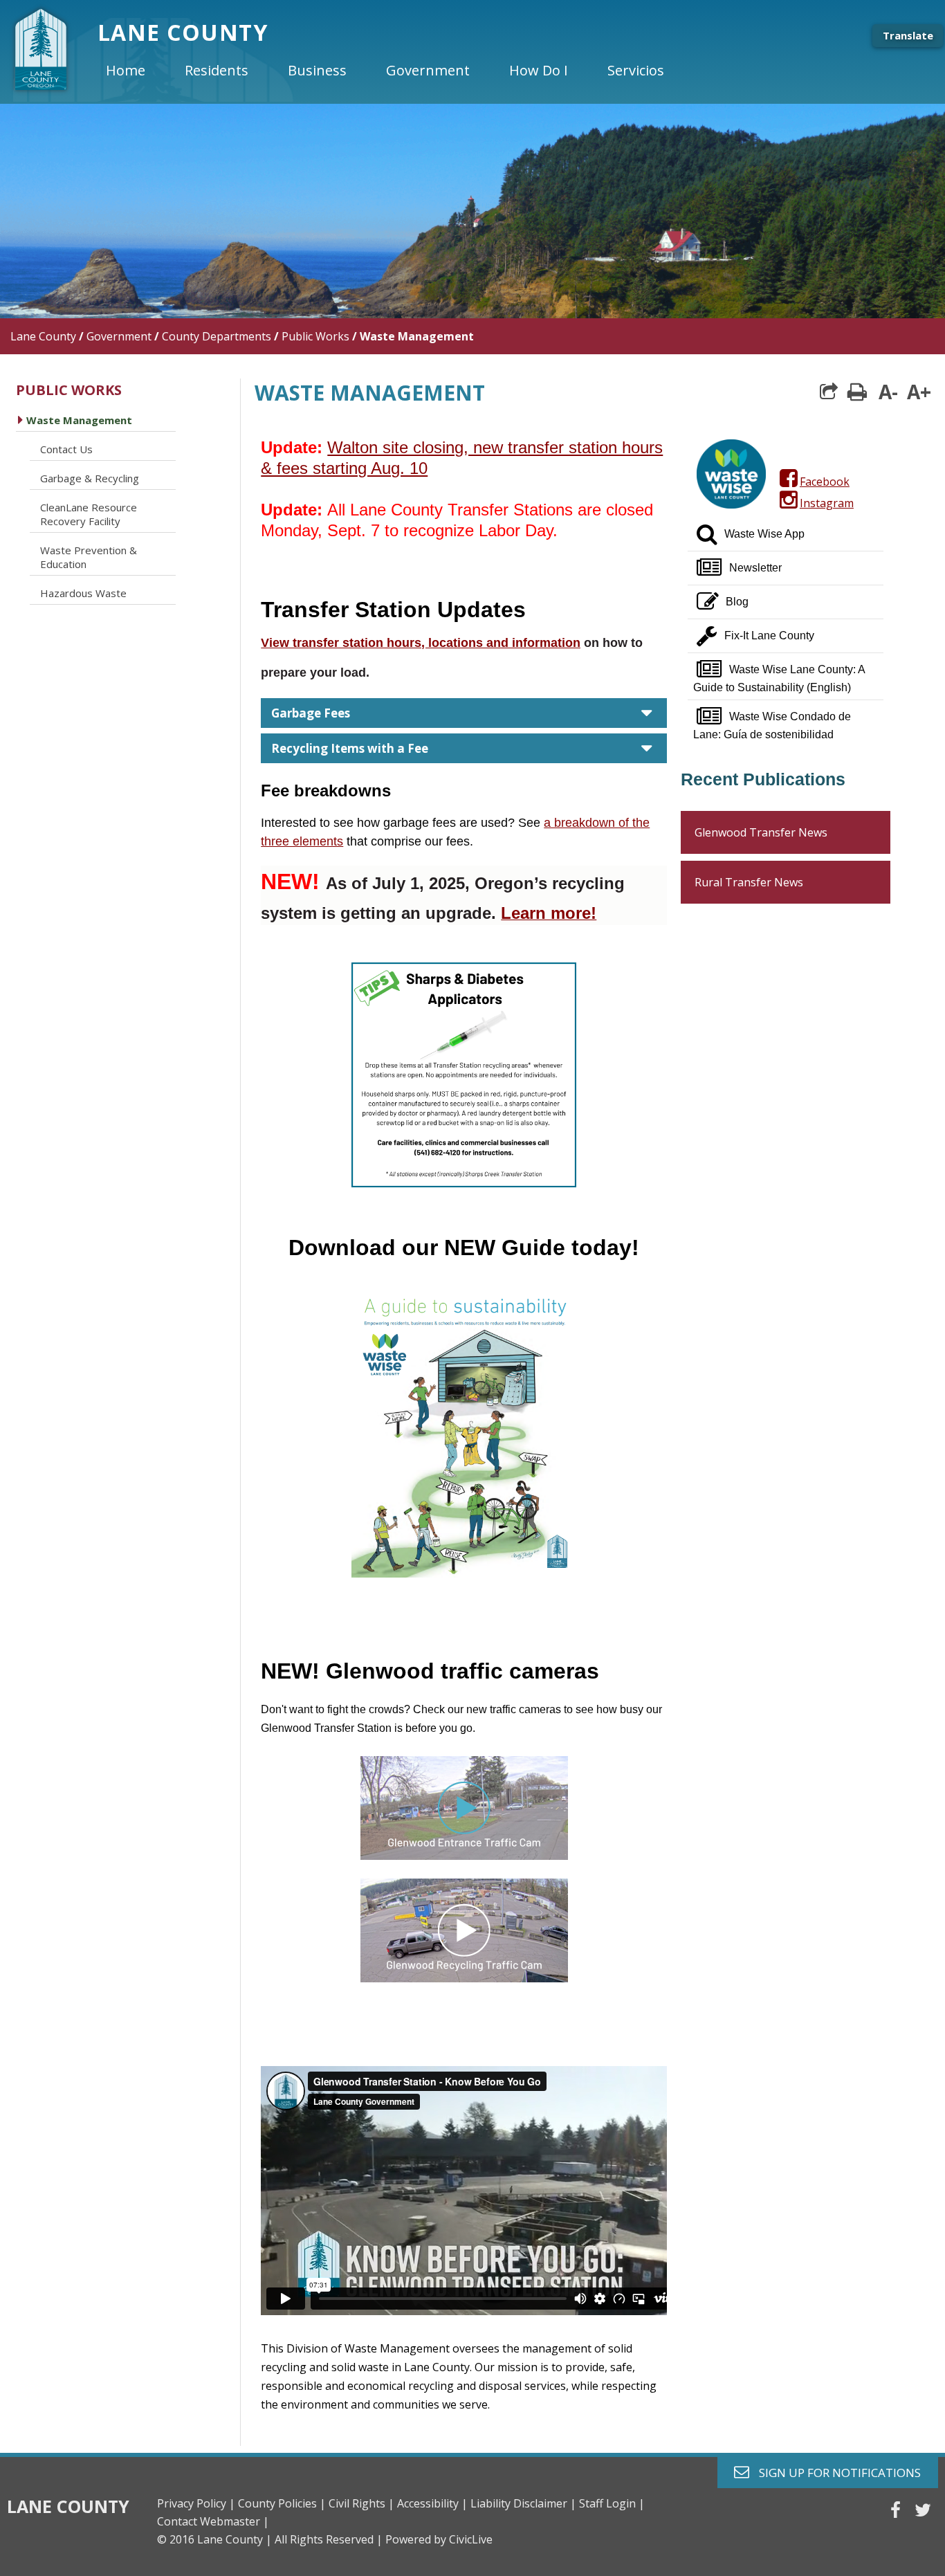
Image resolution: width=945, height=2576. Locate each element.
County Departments (217, 336)
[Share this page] (829, 392)
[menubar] (396, 71)
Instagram (825, 503)
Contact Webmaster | (213, 2521)
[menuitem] (137, 71)
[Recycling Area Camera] (464, 1978)
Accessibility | (432, 2503)
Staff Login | (612, 2503)
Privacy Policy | (196, 2503)
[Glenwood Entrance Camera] (464, 1807)
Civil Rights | (361, 2503)
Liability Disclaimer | (523, 2503)
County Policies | (282, 2503)
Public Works (315, 336)
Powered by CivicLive (439, 2539)
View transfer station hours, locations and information (421, 643)
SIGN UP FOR (835, 2472)
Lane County (43, 336)
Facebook (823, 482)
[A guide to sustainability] (464, 1431)
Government (119, 336)
